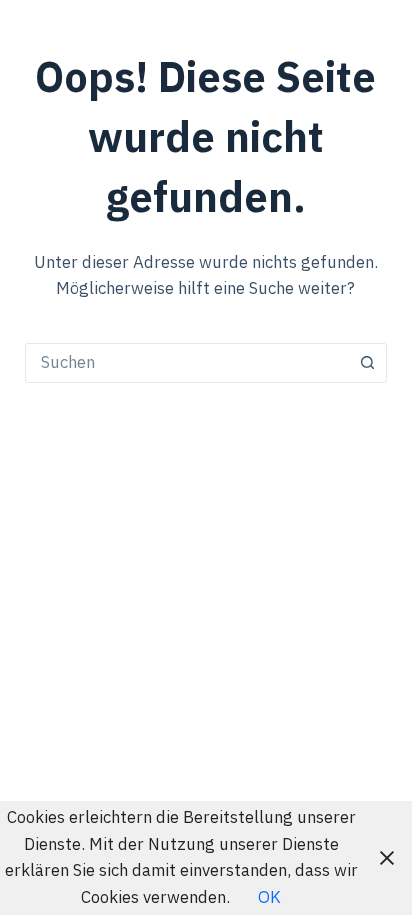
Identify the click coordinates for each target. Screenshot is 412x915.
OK (269, 898)
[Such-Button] (367, 363)
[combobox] (187, 363)
